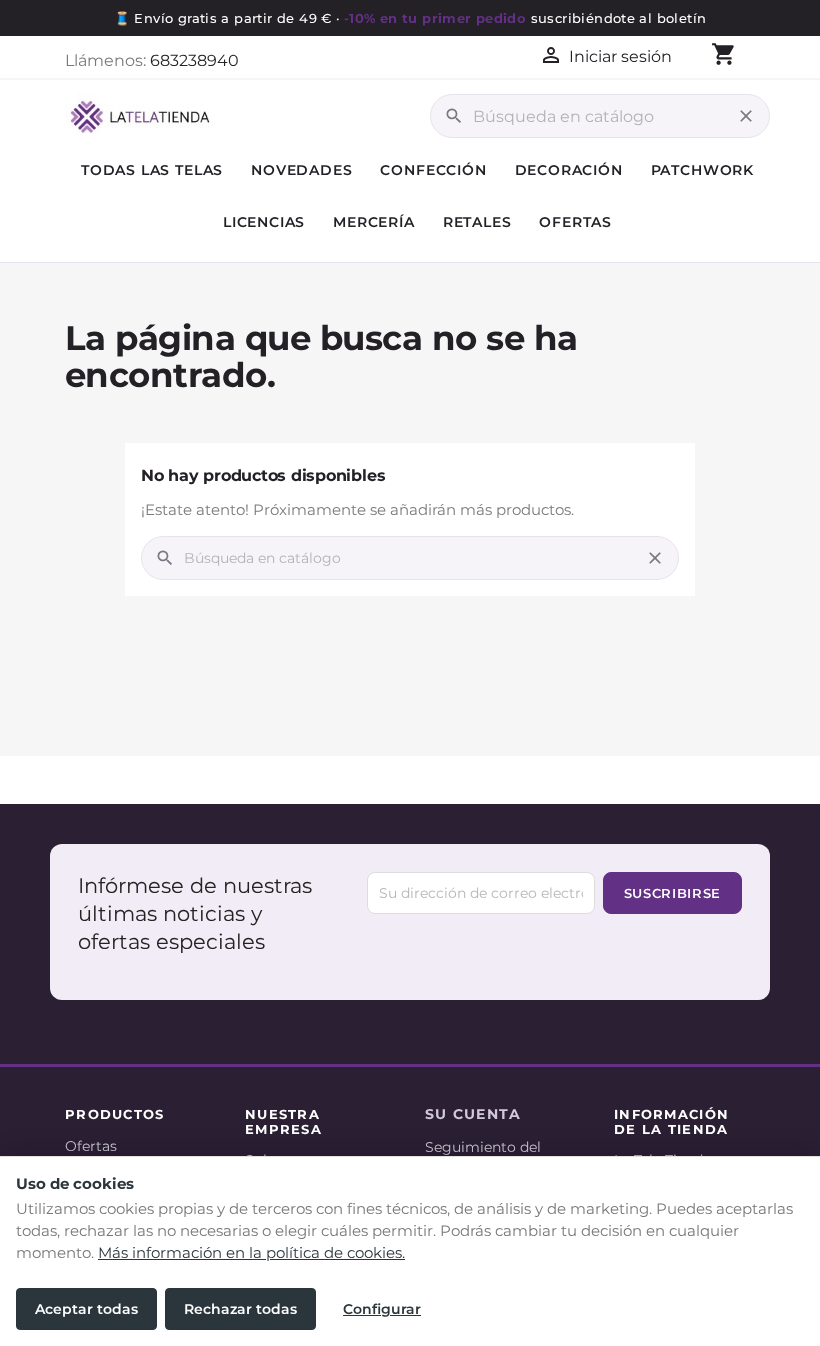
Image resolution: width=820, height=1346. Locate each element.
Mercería (373, 222)
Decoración (569, 170)
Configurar (382, 1309)
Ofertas (575, 222)
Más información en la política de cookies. (251, 1252)
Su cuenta (473, 1114)
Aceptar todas (86, 1309)
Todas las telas (152, 170)
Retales (477, 222)
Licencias (264, 222)
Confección (433, 170)
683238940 (194, 60)
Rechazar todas (240, 1309)
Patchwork (702, 170)
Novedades (301, 170)
